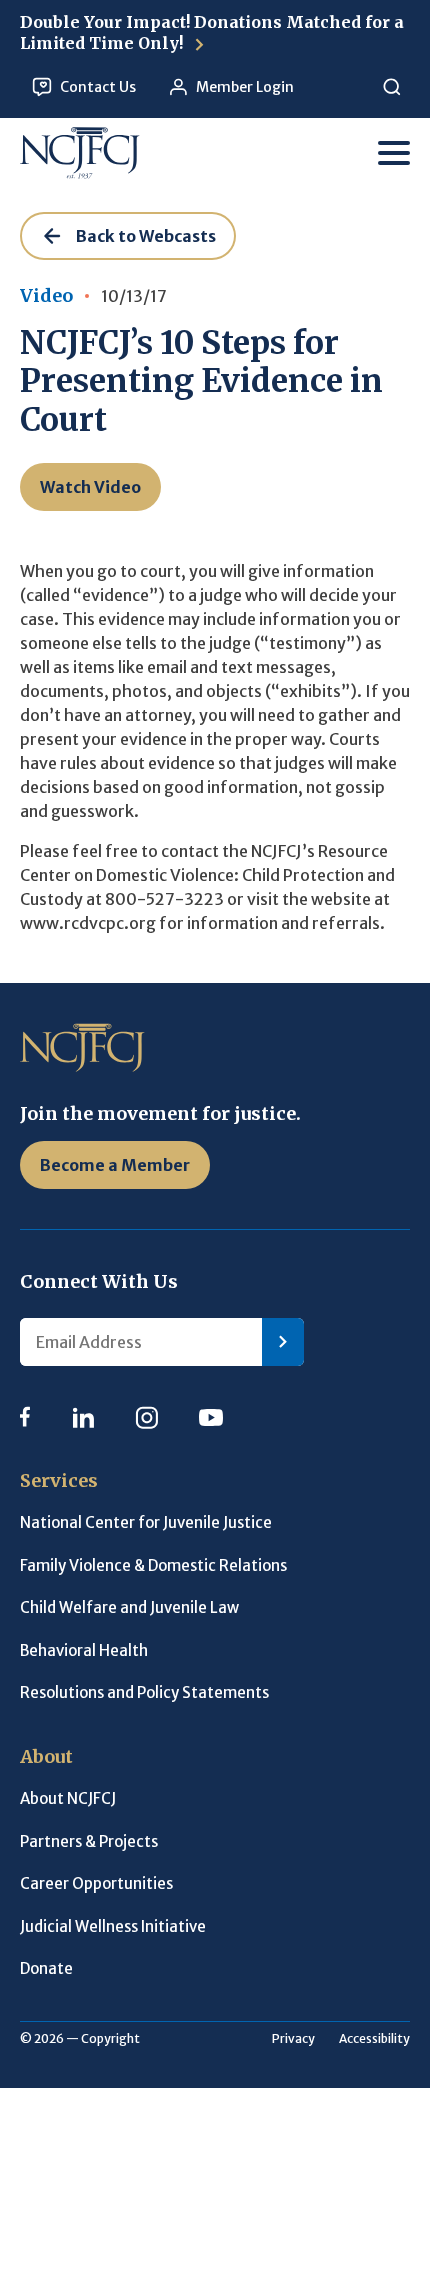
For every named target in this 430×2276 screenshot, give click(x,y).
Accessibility (374, 2038)
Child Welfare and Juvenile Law (129, 1607)
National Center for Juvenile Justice (146, 1522)
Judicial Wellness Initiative (113, 1926)
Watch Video (90, 487)
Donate (46, 1968)
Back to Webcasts (146, 236)
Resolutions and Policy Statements (144, 1692)
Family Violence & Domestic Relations (153, 1565)
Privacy (293, 2038)
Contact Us (98, 87)
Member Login (245, 87)
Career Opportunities (96, 1883)
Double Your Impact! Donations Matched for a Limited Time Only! (212, 32)
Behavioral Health (84, 1650)
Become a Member (115, 1165)
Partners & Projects (89, 1841)
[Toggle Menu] (394, 153)
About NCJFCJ (68, 1798)
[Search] (391, 87)
